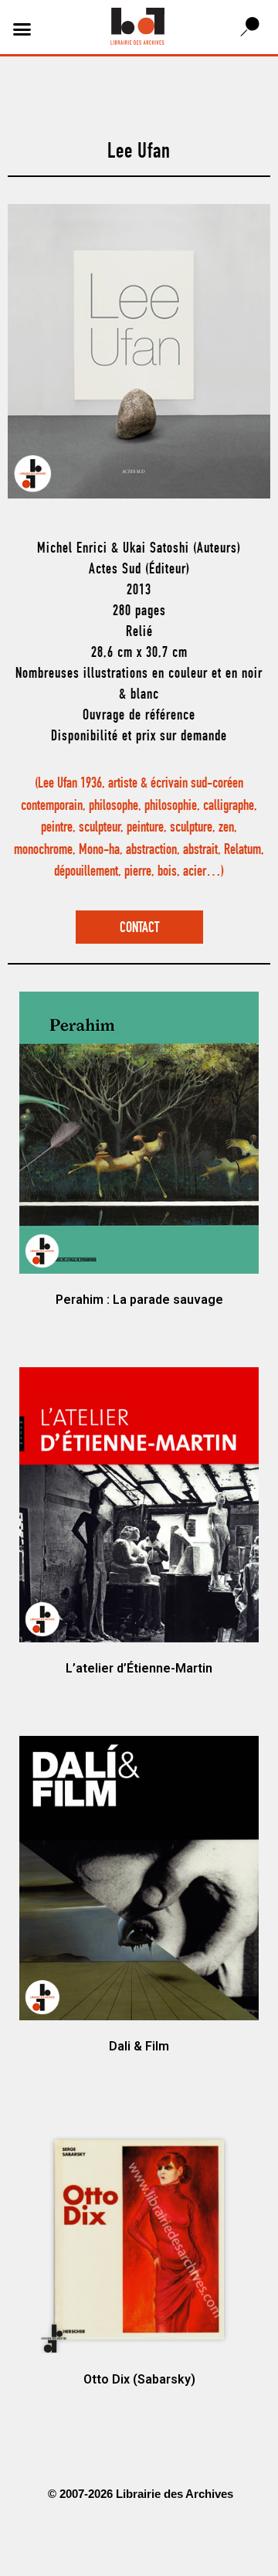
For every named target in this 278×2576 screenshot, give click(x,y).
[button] (22, 29)
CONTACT (139, 929)
